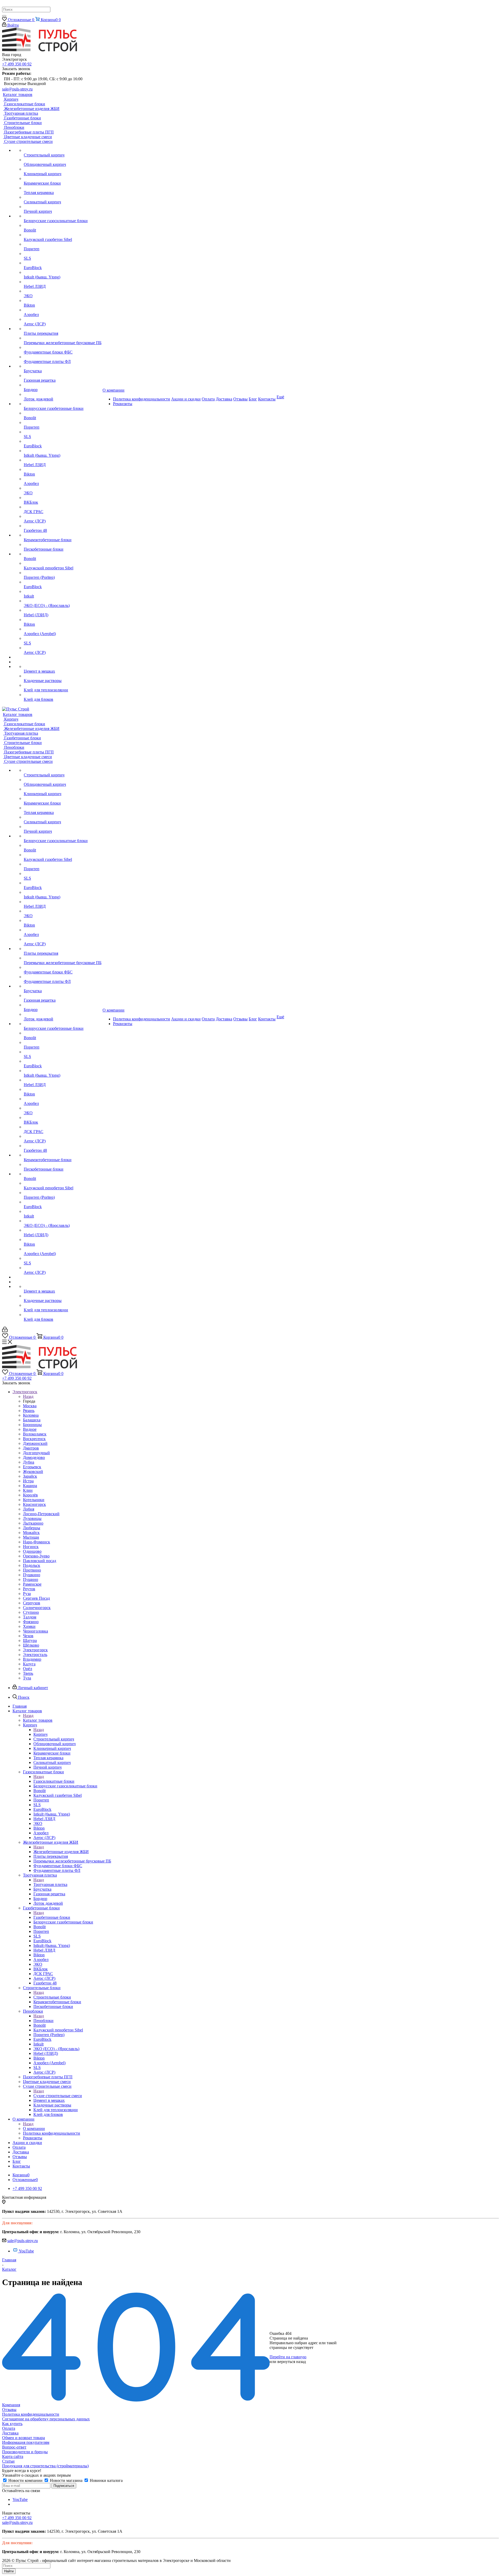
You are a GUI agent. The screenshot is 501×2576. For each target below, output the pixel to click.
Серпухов (32, 1603)
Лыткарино (33, 1523)
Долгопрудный (36, 1453)
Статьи (8, 2461)
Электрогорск (35, 1650)
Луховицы (32, 1518)
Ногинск (31, 1547)
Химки (29, 1626)
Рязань (29, 1411)
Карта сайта (13, 2456)
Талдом (30, 1617)
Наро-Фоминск (37, 1542)
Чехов (28, 1636)
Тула (27, 1678)
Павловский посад (40, 1561)
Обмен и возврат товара (23, 2438)
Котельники (34, 1500)
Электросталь (35, 1655)
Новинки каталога (106, 2480)
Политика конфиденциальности (31, 2414)
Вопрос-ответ (14, 2447)
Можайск (31, 1533)
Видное (30, 1429)
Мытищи (31, 1537)
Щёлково (31, 1645)
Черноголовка (35, 1631)
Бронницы (32, 1425)
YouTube (26, 2251)
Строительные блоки (52, 1997)
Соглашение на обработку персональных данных (46, 2419)
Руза (27, 1594)
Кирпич (40, 1734)
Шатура (30, 1640)
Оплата (9, 2428)
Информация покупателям (26, 2442)
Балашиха (32, 1420)
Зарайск (30, 1476)
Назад (28, 1396)
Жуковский (33, 1472)
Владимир (32, 1659)
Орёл (28, 1669)
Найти (9, 2571)
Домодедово (34, 1457)
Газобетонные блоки (52, 1917)
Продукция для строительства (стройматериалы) (45, 2466)
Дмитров (31, 1448)
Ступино (31, 1612)
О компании (34, 2129)
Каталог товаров (38, 1720)
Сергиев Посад (36, 1598)
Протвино (32, 1570)
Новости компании (25, 2480)
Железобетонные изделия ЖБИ (61, 1852)
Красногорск (34, 1504)
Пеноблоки (43, 2021)
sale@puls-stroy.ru (17, 89)
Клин (28, 1490)
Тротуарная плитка (50, 1884)
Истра (28, 1481)
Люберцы (32, 1528)
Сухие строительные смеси (58, 2096)
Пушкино (32, 1575)
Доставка (10, 2433)
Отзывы (9, 2410)
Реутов (29, 1589)
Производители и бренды (25, 2452)
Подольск (32, 1565)
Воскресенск (34, 1439)
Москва (30, 1406)
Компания (11, 2405)
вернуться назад (292, 2362)
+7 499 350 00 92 (17, 64)
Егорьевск (32, 1467)
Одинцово (32, 1551)
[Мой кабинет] (5, 1331)
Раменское (32, 1584)
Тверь (28, 1673)
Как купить (12, 2424)
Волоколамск (35, 1434)
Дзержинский (35, 1443)
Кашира (30, 1486)
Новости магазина (66, 2480)
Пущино (31, 1579)
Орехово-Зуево (36, 1556)
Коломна (31, 1415)
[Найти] (4, 16)
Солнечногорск (37, 1608)
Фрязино (31, 1622)
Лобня (29, 1509)
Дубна (29, 1462)
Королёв (30, 1495)
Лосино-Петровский (41, 1514)
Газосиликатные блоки (54, 1781)
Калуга (29, 1664)
